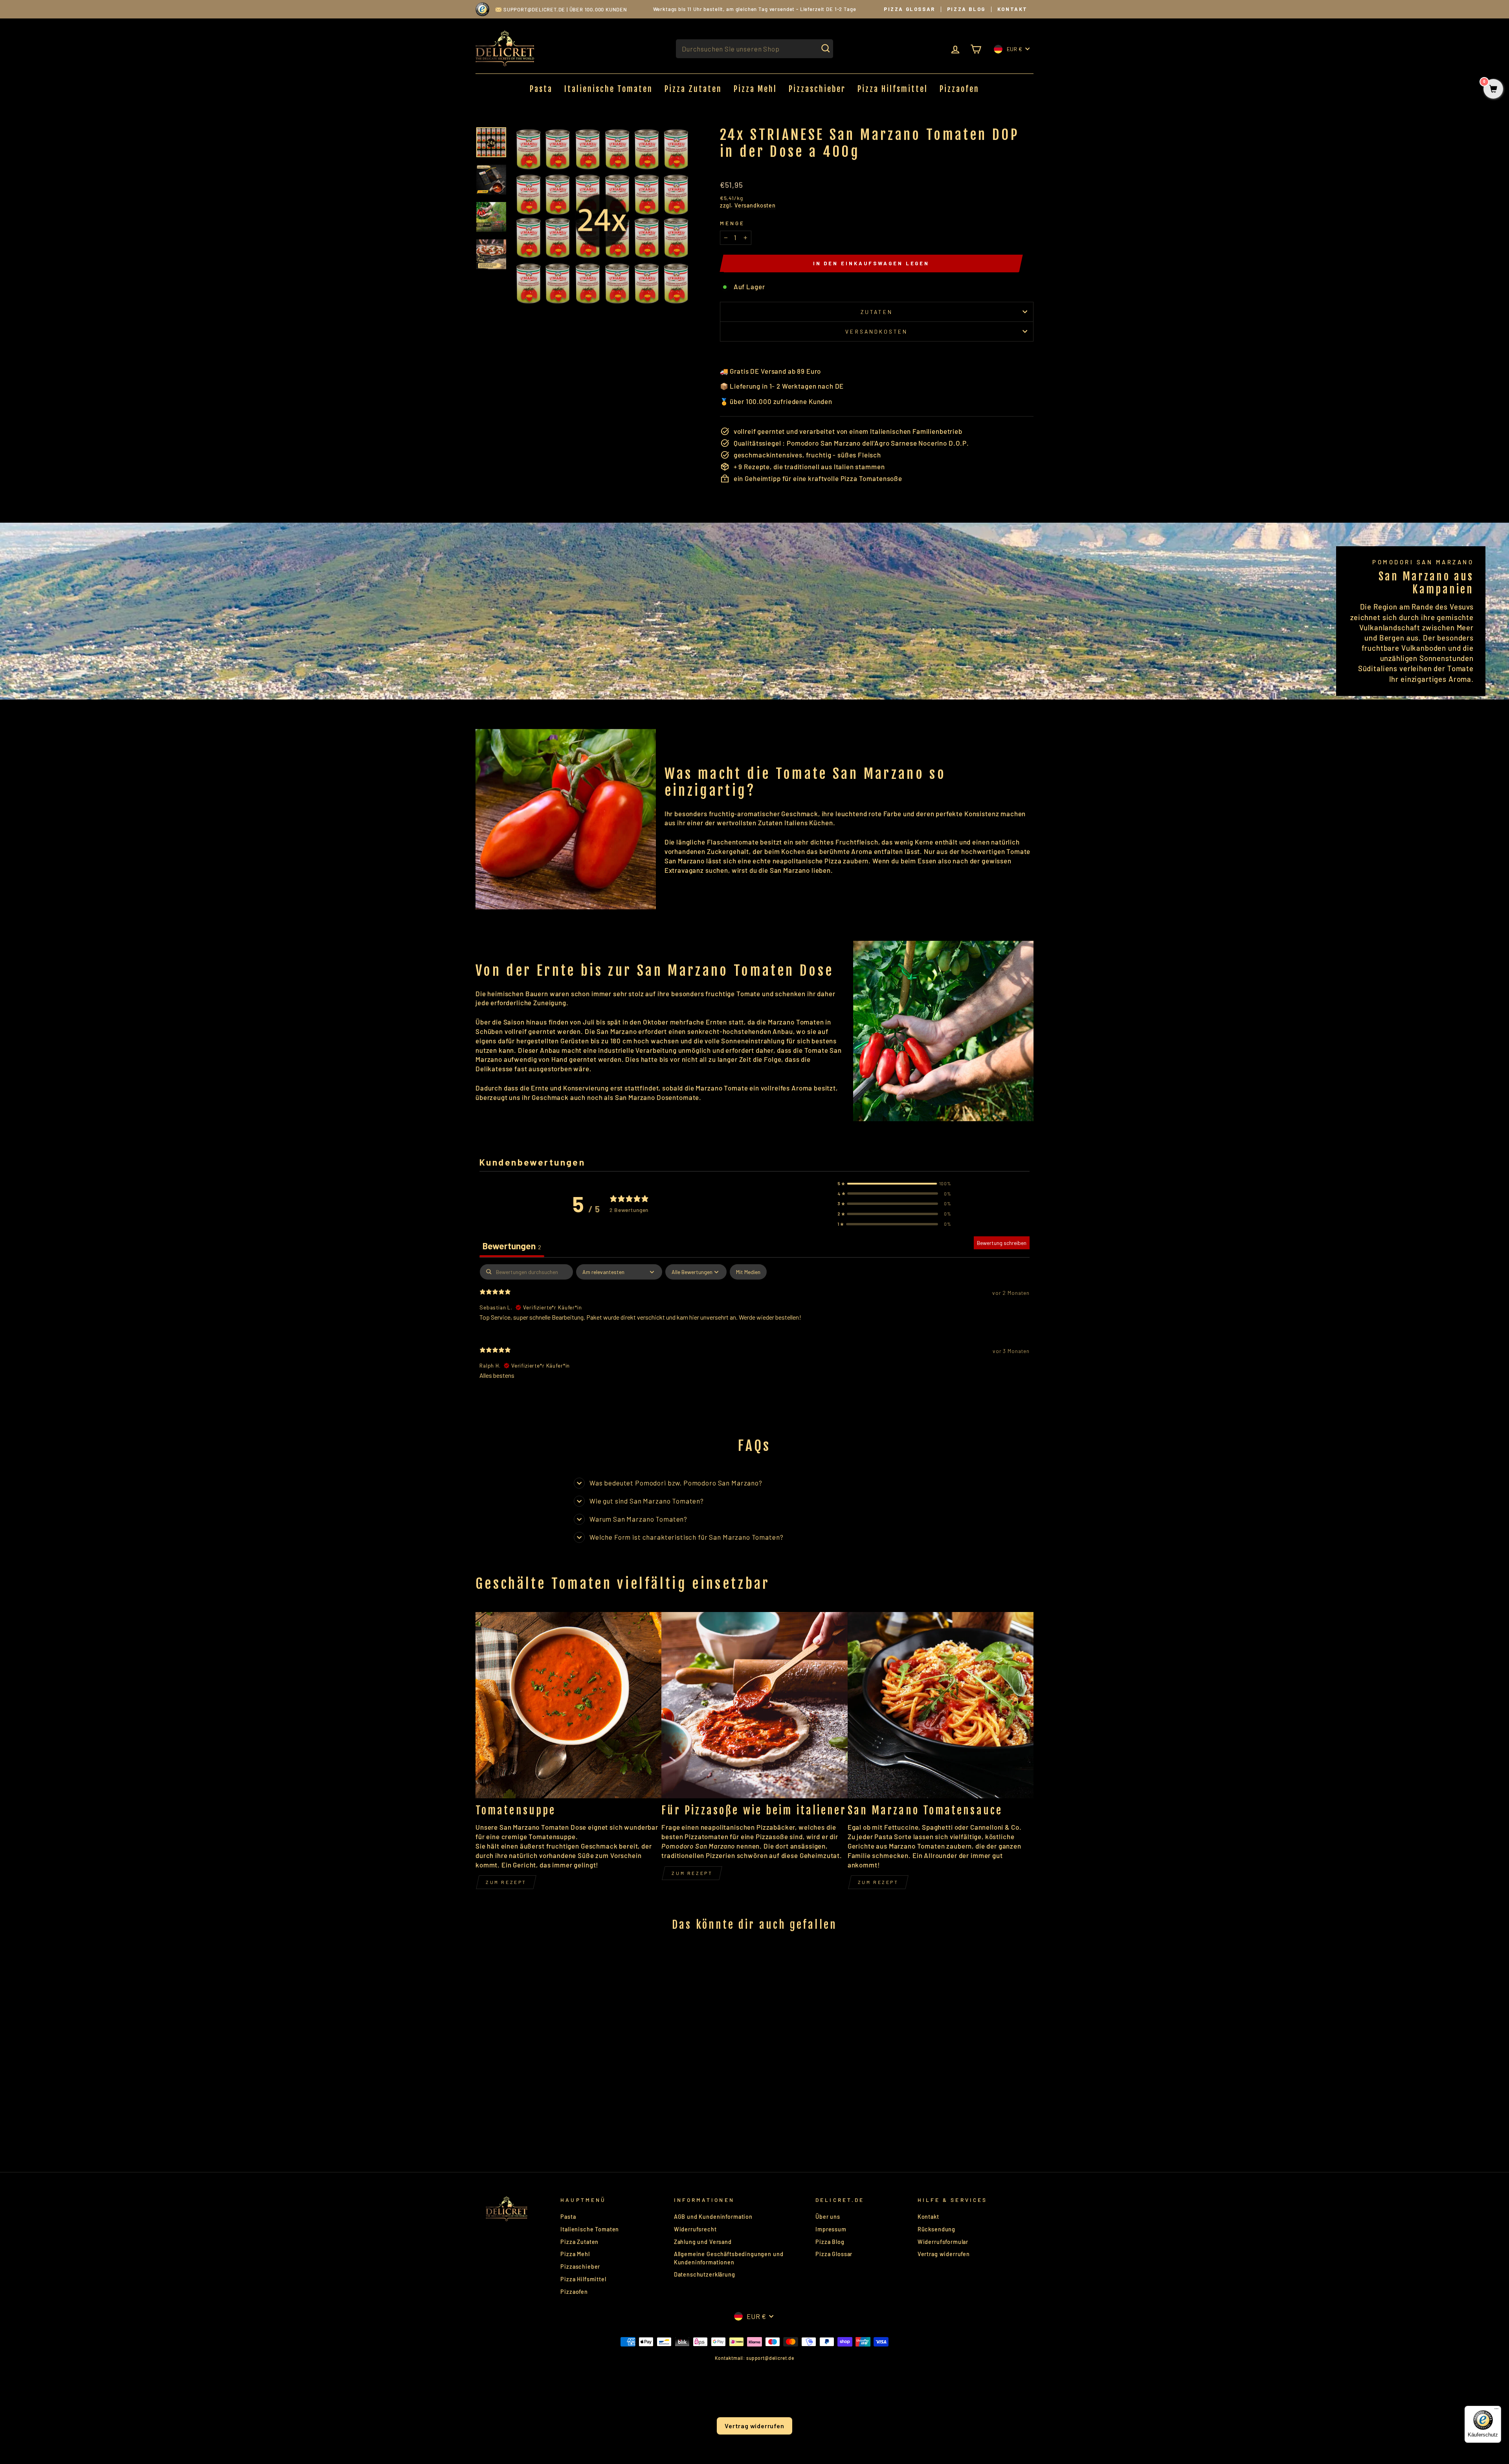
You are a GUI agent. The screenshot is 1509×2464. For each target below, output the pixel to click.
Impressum (831, 2229)
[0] (1493, 89)
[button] (894, 1184)
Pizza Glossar (910, 9)
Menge (732, 223)
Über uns (828, 2217)
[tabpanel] (754, 1328)
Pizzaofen (959, 89)
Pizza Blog (966, 9)
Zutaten (877, 312)
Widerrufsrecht (695, 2229)
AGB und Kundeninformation (713, 2217)
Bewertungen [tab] (512, 1246)
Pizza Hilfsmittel (893, 89)
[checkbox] (748, 1272)
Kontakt (1012, 9)
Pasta (541, 89)
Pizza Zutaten (693, 89)
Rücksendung (936, 2229)
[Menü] (1496, 2411)
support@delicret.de (534, 9)
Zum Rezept (506, 1882)
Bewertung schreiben (1002, 1243)
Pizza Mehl (755, 89)
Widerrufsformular (943, 2242)
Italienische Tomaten (609, 89)
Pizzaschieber (817, 89)
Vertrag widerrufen (944, 2254)
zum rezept (692, 1873)
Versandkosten (755, 205)
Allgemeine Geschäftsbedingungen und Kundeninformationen (729, 2258)
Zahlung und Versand (703, 2242)
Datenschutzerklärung (705, 2274)
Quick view (542, 2075)
